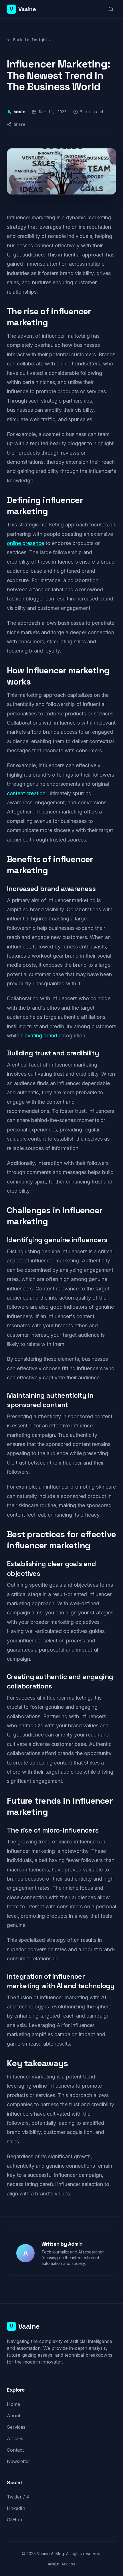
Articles (15, 2438)
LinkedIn (16, 2508)
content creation (26, 793)
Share (19, 124)
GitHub (14, 2520)
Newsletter (19, 2461)
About (14, 2416)
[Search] (111, 9)
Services (16, 2427)
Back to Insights (31, 40)
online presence (25, 543)
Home (13, 2404)
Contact (15, 2450)
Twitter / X (18, 2497)
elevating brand (39, 1036)
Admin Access (61, 2564)
